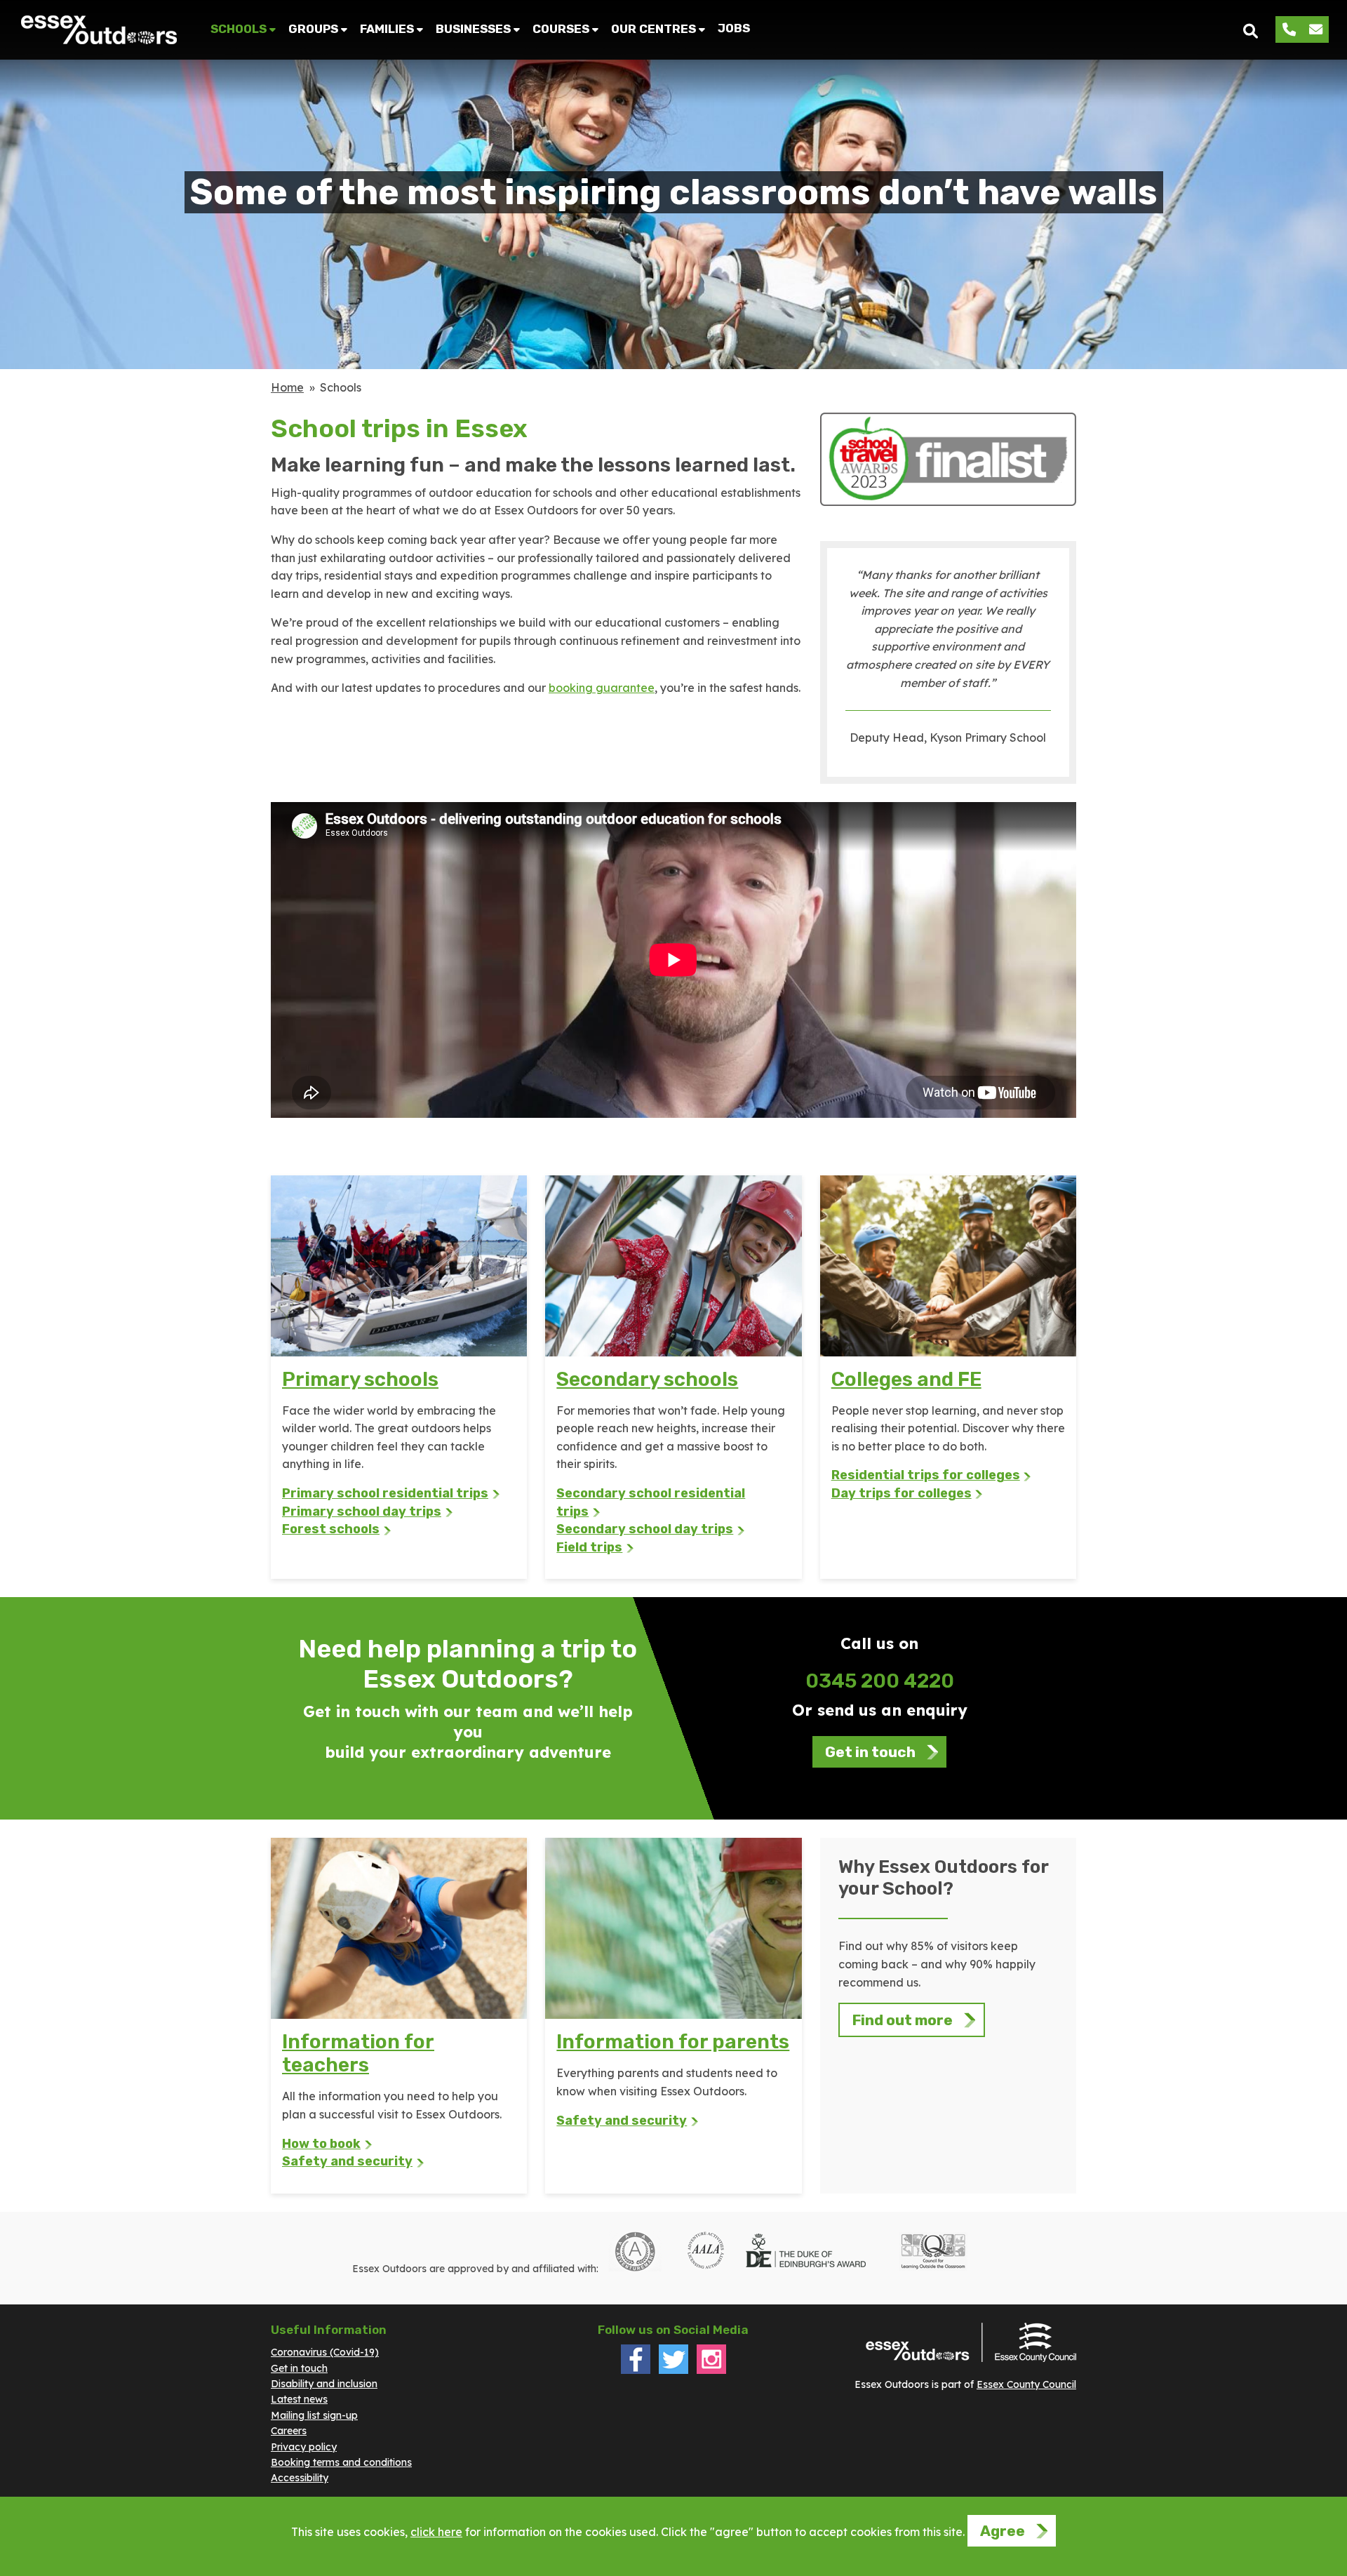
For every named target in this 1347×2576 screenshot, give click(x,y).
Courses (561, 29)
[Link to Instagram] (711, 2370)
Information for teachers (358, 2053)
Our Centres (654, 29)
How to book (321, 2144)
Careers (289, 2431)
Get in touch (870, 1752)
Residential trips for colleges (926, 1475)
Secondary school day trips (645, 1529)
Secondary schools (647, 1379)
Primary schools (360, 1379)
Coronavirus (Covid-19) (325, 2352)
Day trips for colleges (902, 1493)
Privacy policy (304, 2447)
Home (287, 387)
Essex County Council (1026, 2384)
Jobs (734, 28)
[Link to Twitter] (673, 2370)
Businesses (473, 29)
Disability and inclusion (324, 2384)
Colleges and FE (906, 1379)
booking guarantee (602, 688)
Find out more (903, 2020)
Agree (1003, 2531)
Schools (239, 29)
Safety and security (347, 2161)
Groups (313, 29)
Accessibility (300, 2478)
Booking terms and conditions (341, 2462)
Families (387, 29)
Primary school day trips (362, 1511)
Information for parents (673, 2042)
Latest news (299, 2399)
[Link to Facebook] (636, 2370)
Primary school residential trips (385, 1493)
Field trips (589, 1547)
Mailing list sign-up (314, 2415)
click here (436, 2532)
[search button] (1251, 30)
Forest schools (331, 1529)
